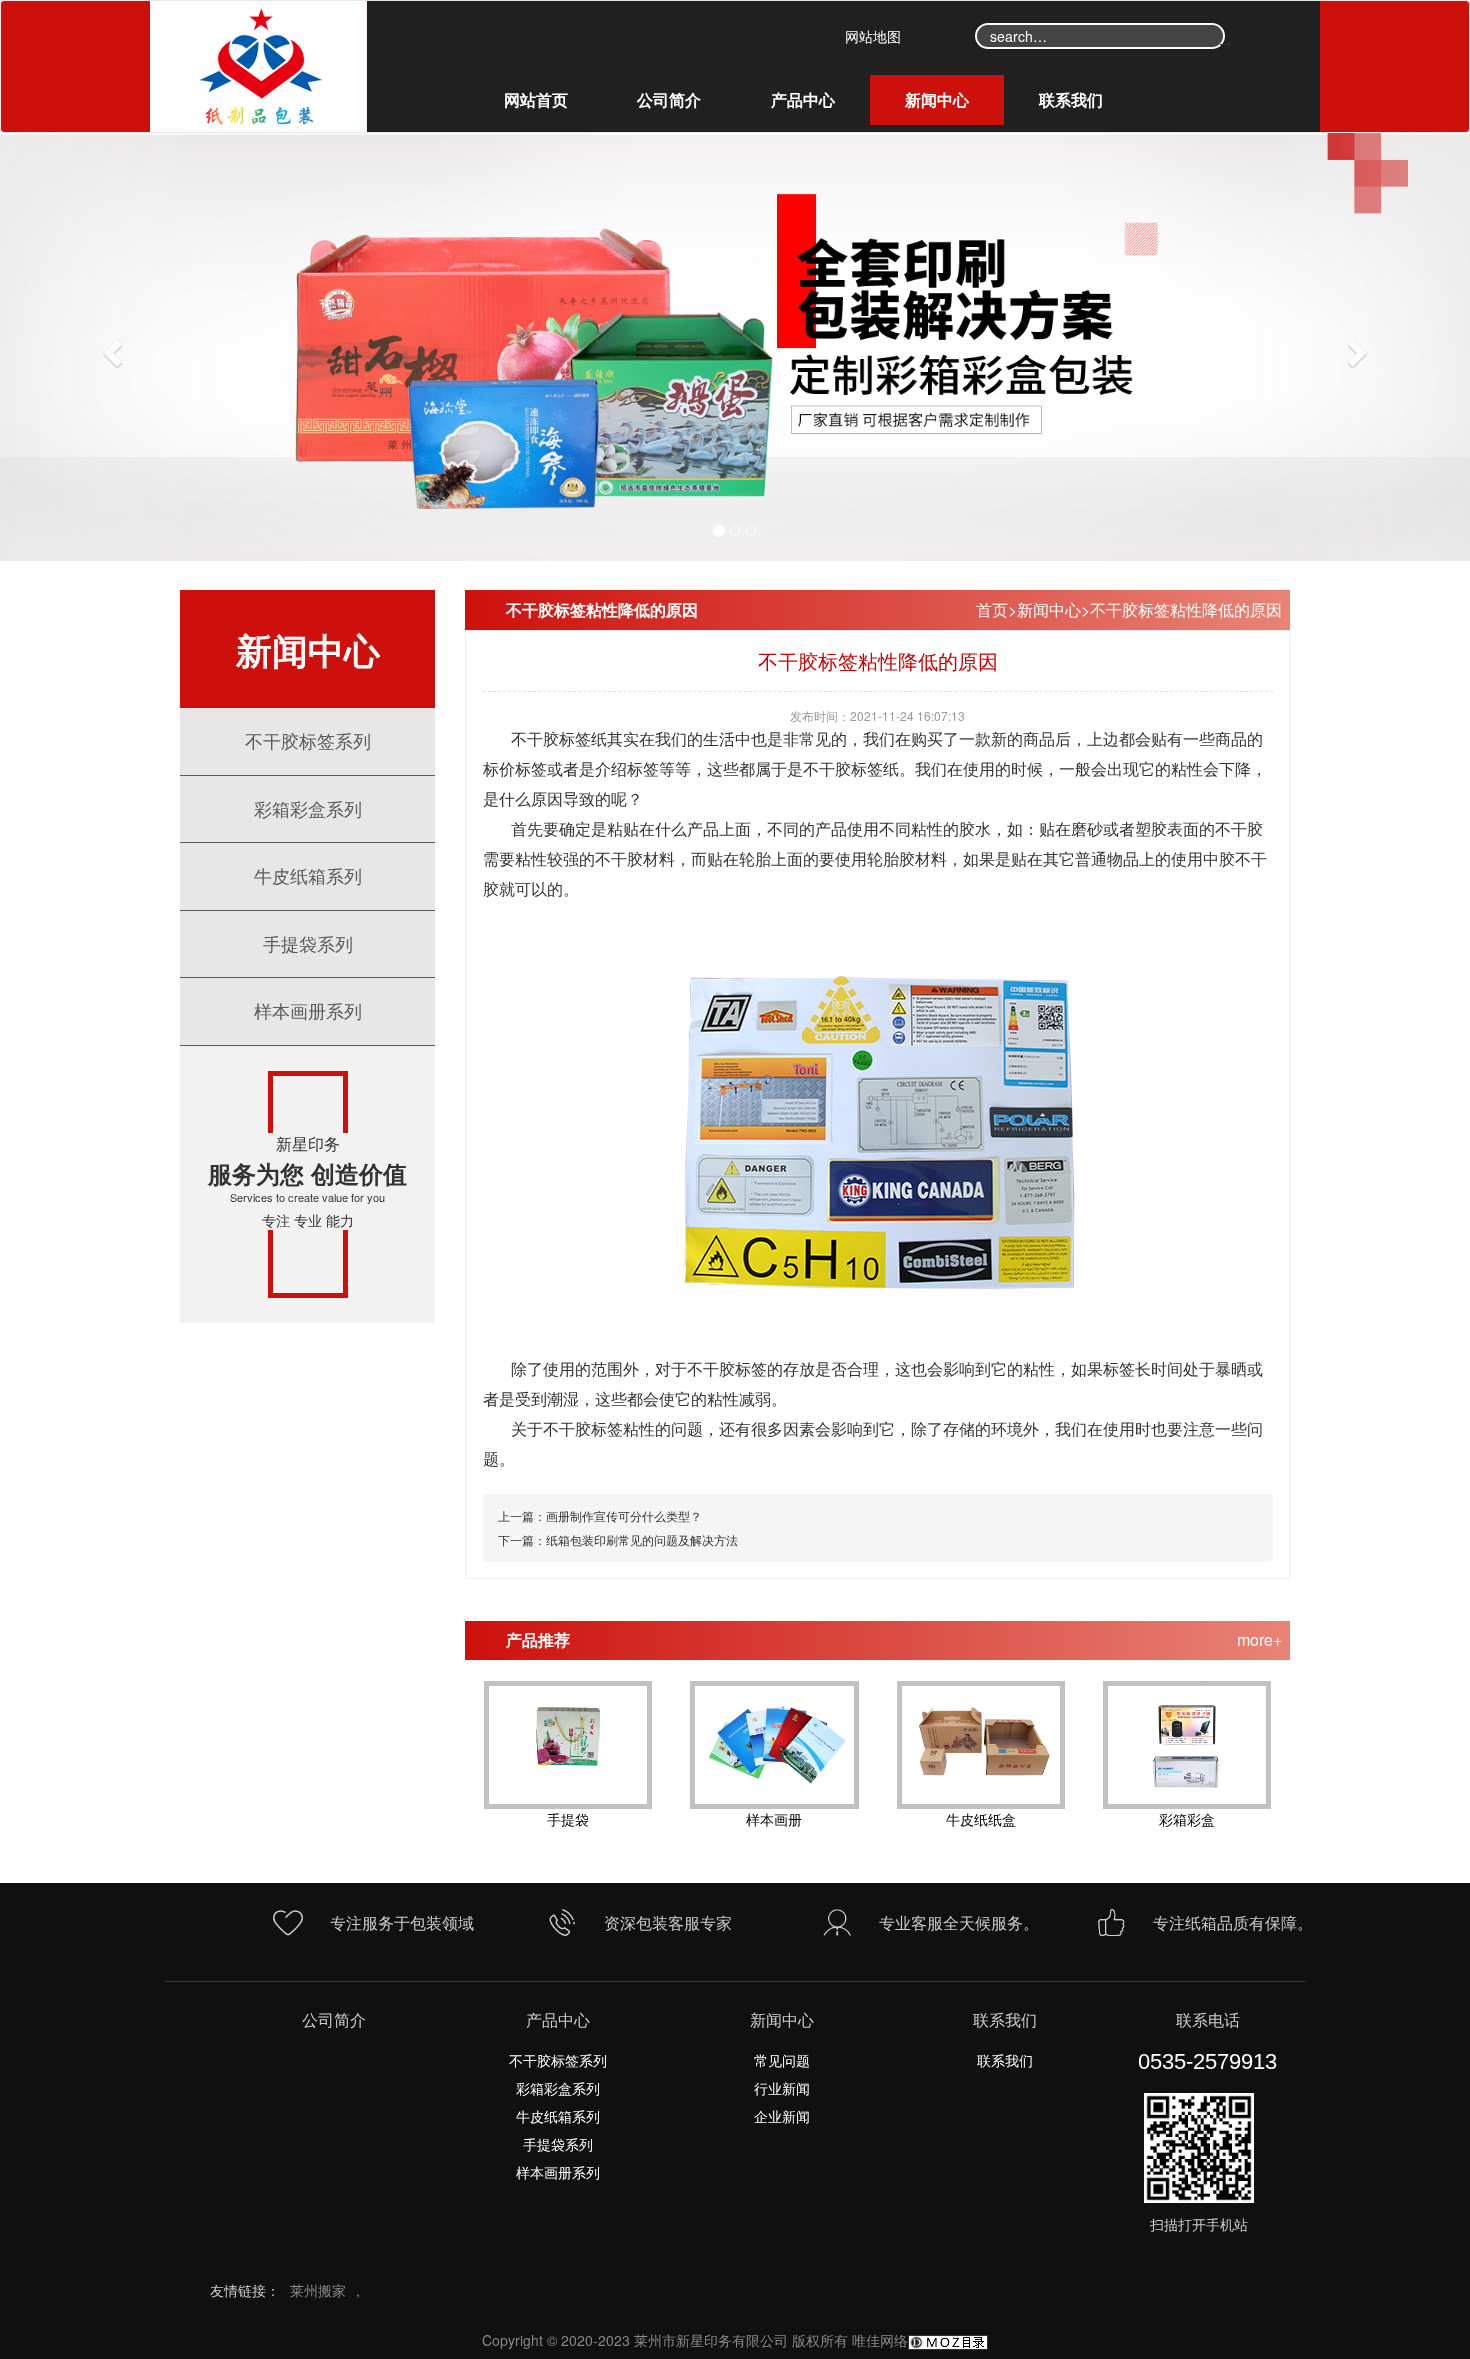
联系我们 (1071, 99)
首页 (992, 609)
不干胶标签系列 (308, 740)
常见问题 (782, 2060)
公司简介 (669, 99)
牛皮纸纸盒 (981, 1819)
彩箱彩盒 (1187, 1819)
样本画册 (774, 1819)
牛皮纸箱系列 (308, 875)
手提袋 (568, 1819)
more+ (1259, 1639)
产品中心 (803, 99)
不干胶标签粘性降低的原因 (1186, 609)
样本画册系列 (308, 1010)
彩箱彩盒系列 (308, 808)
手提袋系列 (308, 943)
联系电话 (1208, 2019)
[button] (110, 347)
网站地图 (873, 36)
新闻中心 (937, 99)
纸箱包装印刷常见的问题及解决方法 (642, 1539)
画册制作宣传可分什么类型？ (624, 1515)
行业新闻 (782, 2088)
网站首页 (536, 99)
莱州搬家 (318, 2290)
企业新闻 (782, 2116)
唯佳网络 (880, 2340)
